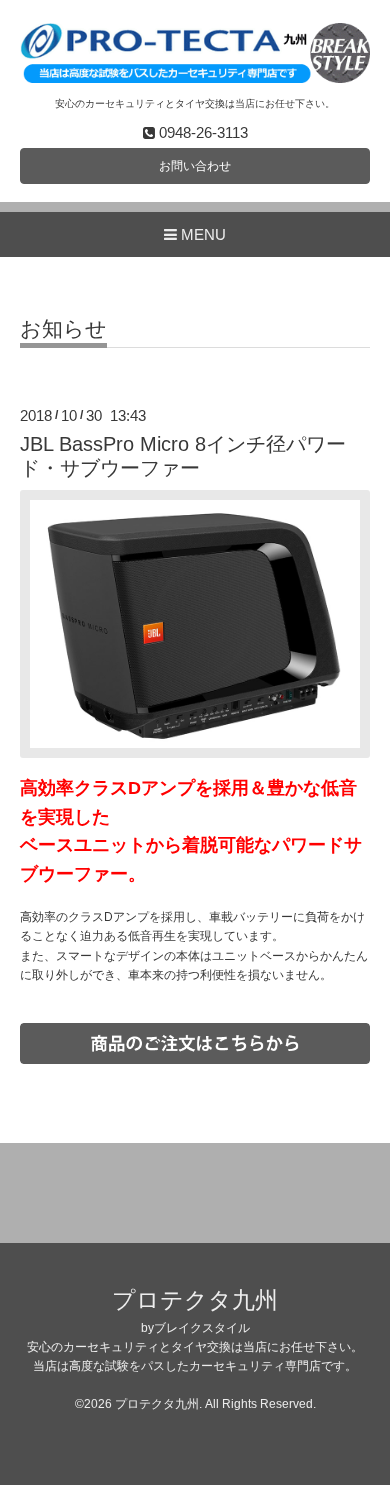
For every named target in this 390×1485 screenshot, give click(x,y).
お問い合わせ (195, 166)
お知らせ (63, 329)
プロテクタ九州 (195, 1300)
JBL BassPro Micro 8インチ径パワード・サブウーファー (183, 455)
